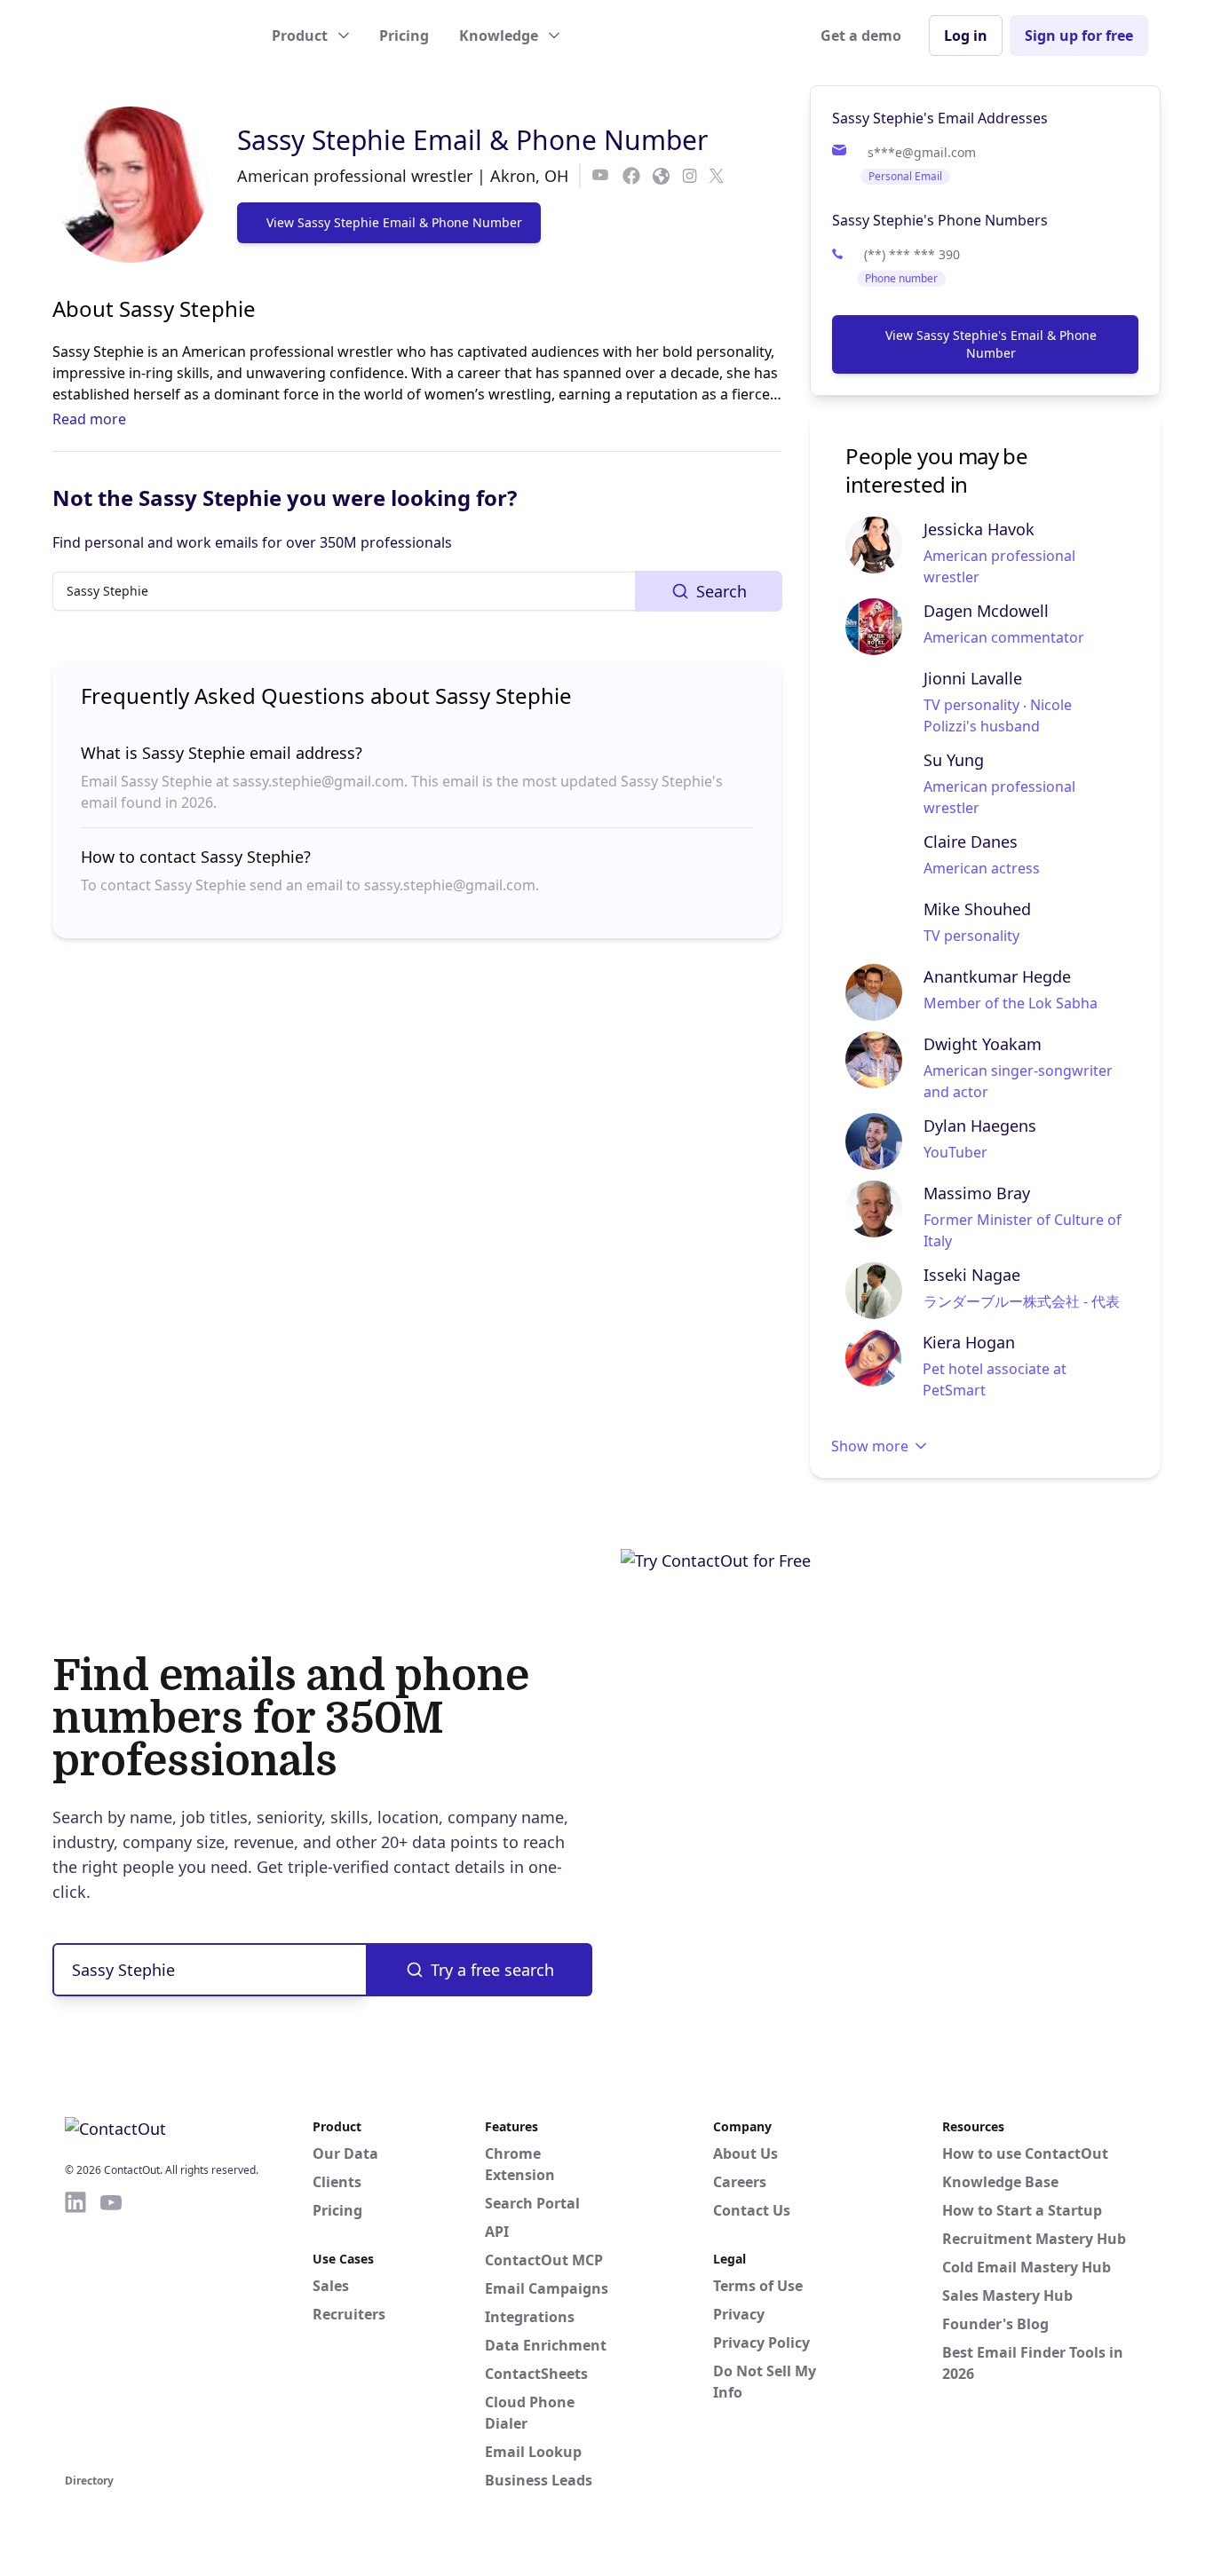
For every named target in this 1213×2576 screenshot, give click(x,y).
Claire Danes (971, 842)
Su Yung (954, 760)
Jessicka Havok (979, 529)
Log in (966, 36)
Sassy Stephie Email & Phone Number (472, 140)
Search (721, 591)
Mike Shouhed (977, 909)
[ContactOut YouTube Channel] (111, 2329)
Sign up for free (1079, 36)
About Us (745, 2153)
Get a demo (861, 36)
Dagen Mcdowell (986, 611)
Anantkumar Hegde (997, 976)
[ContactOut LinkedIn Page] (75, 2329)
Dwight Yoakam (983, 1044)
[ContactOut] (152, 36)
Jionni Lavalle (973, 678)
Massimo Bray (977, 1193)
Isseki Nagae (972, 1275)
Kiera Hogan (969, 1342)
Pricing (404, 36)
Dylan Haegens (980, 1126)
